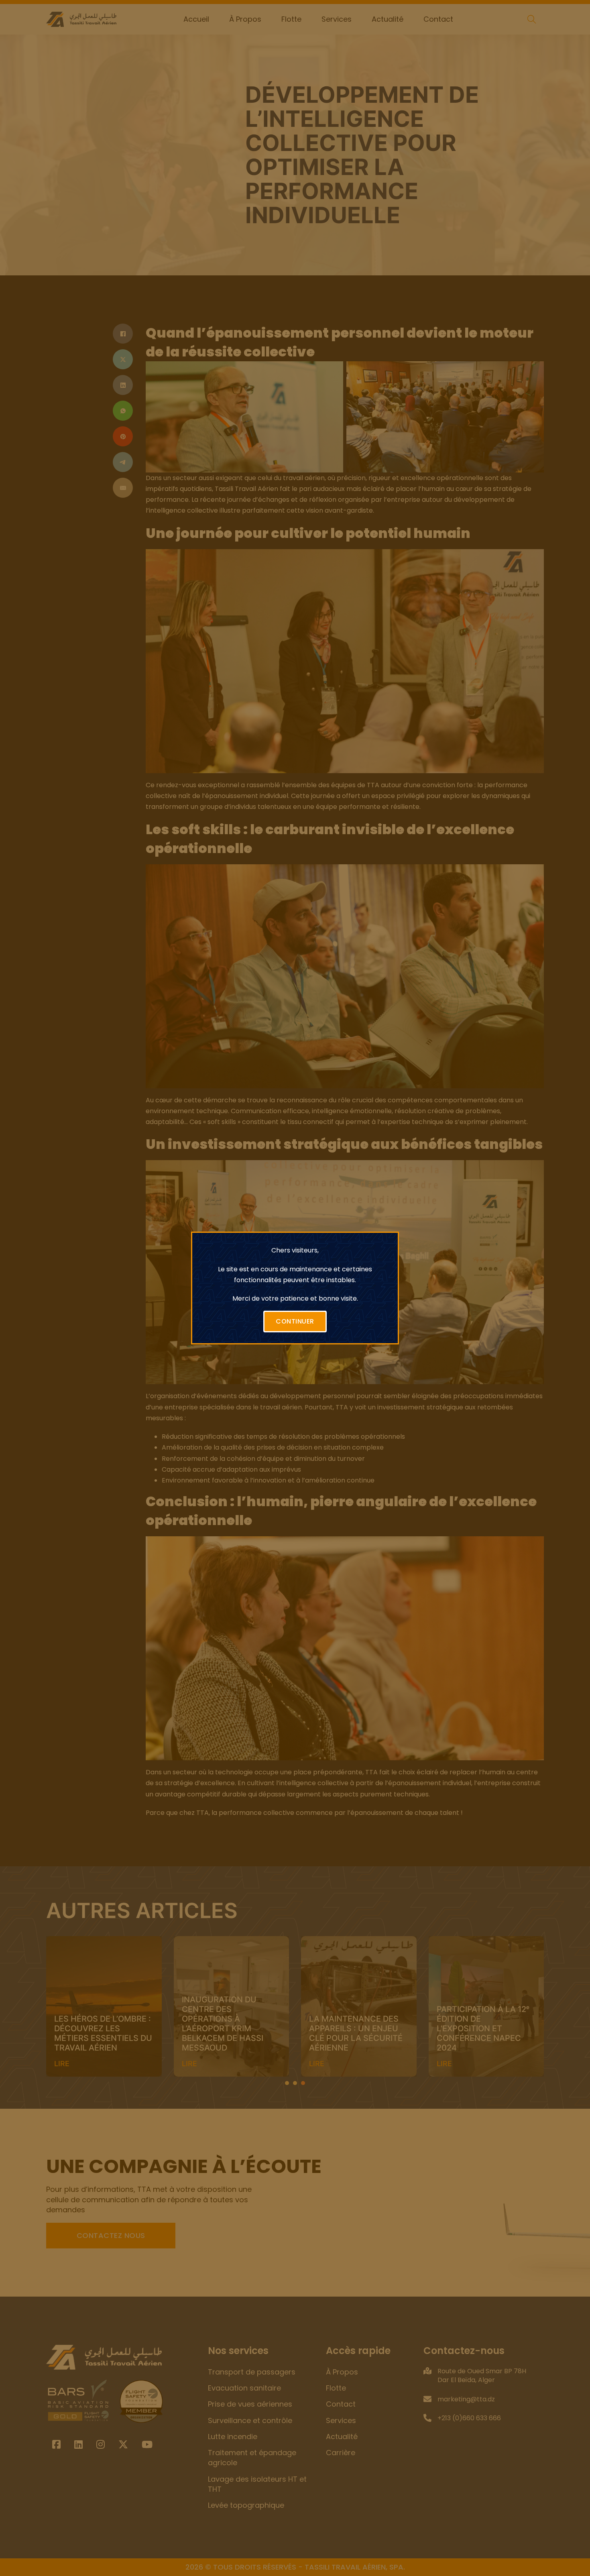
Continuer (295, 1321)
